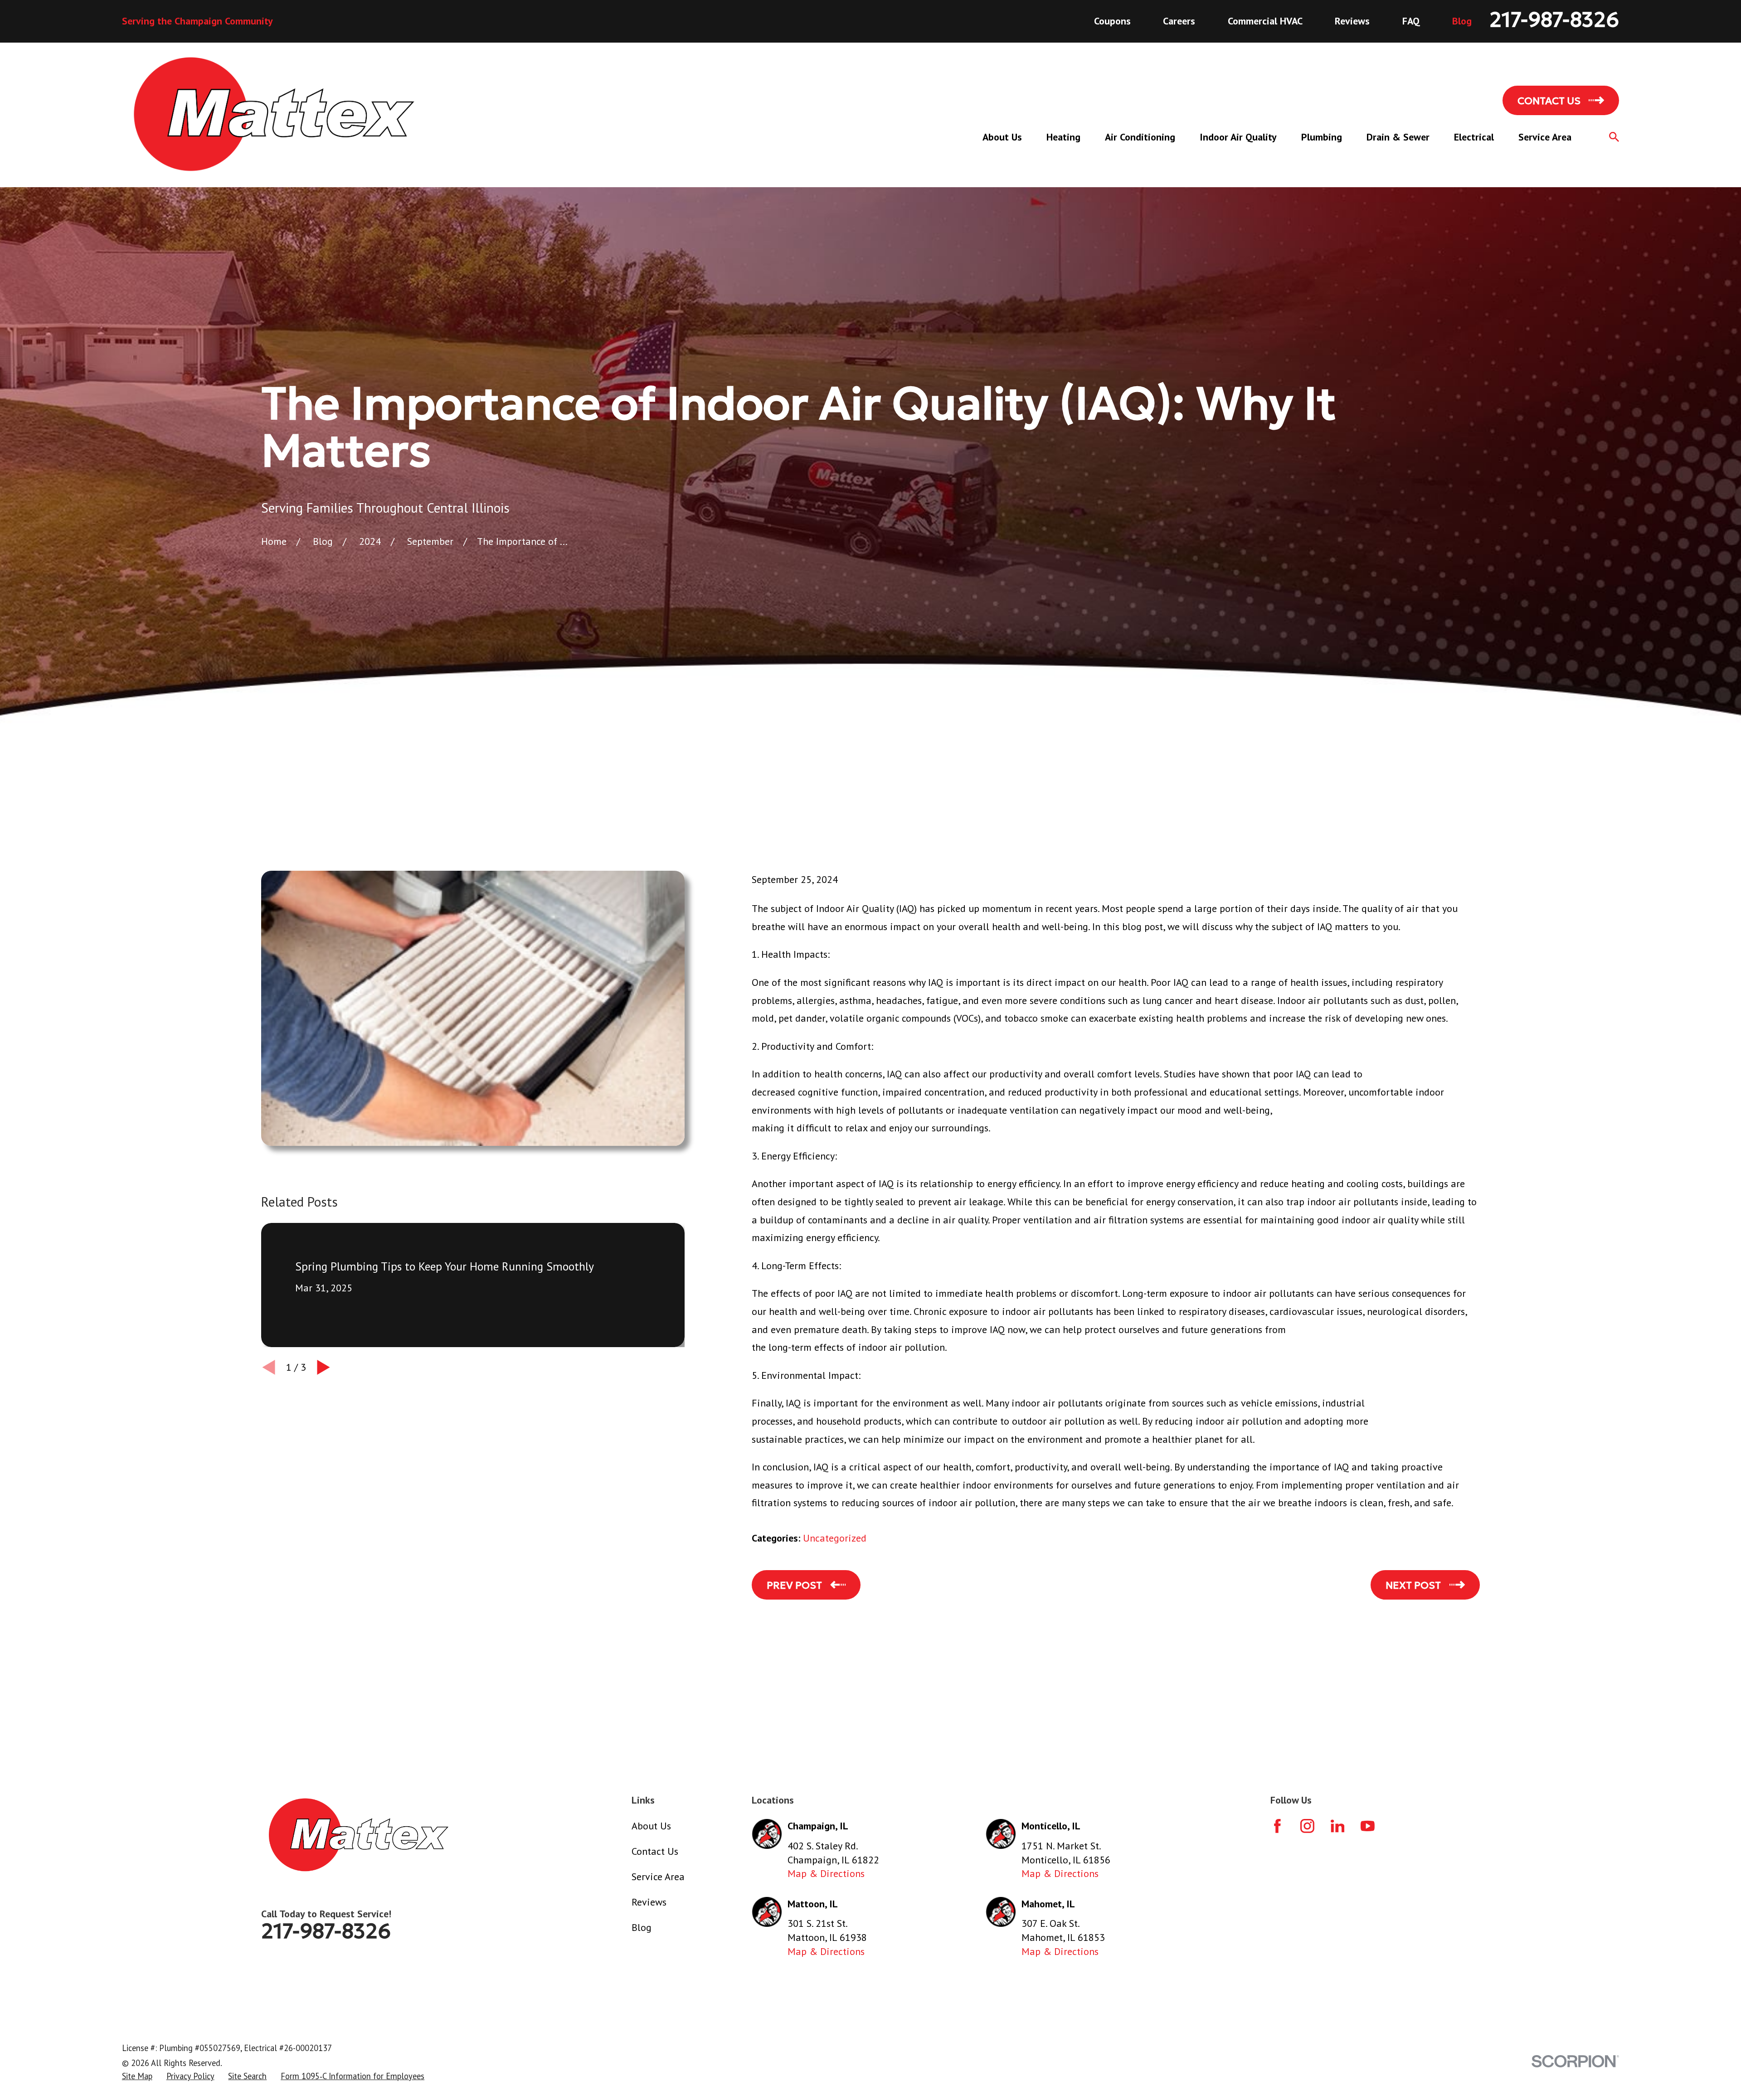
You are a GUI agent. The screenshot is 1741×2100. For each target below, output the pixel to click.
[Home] (274, 115)
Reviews (1352, 21)
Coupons (1112, 21)
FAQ (1411, 21)
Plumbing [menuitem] (1322, 137)
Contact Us (655, 1851)
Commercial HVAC (1265, 21)
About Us (651, 1826)
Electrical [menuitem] (1474, 137)
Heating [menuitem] (1063, 137)
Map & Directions (826, 1873)
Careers (1179, 21)
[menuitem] (137, 2076)
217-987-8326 (1554, 20)
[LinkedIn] (1338, 1826)
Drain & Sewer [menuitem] (1398, 137)
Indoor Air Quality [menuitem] (1238, 137)
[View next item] (323, 1367)
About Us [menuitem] (1002, 137)
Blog (1462, 21)
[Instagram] (1307, 1826)
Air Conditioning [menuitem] (1140, 137)
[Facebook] (1277, 1826)
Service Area (658, 1877)
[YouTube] (1368, 1826)
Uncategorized (835, 1538)
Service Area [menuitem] (1545, 137)
